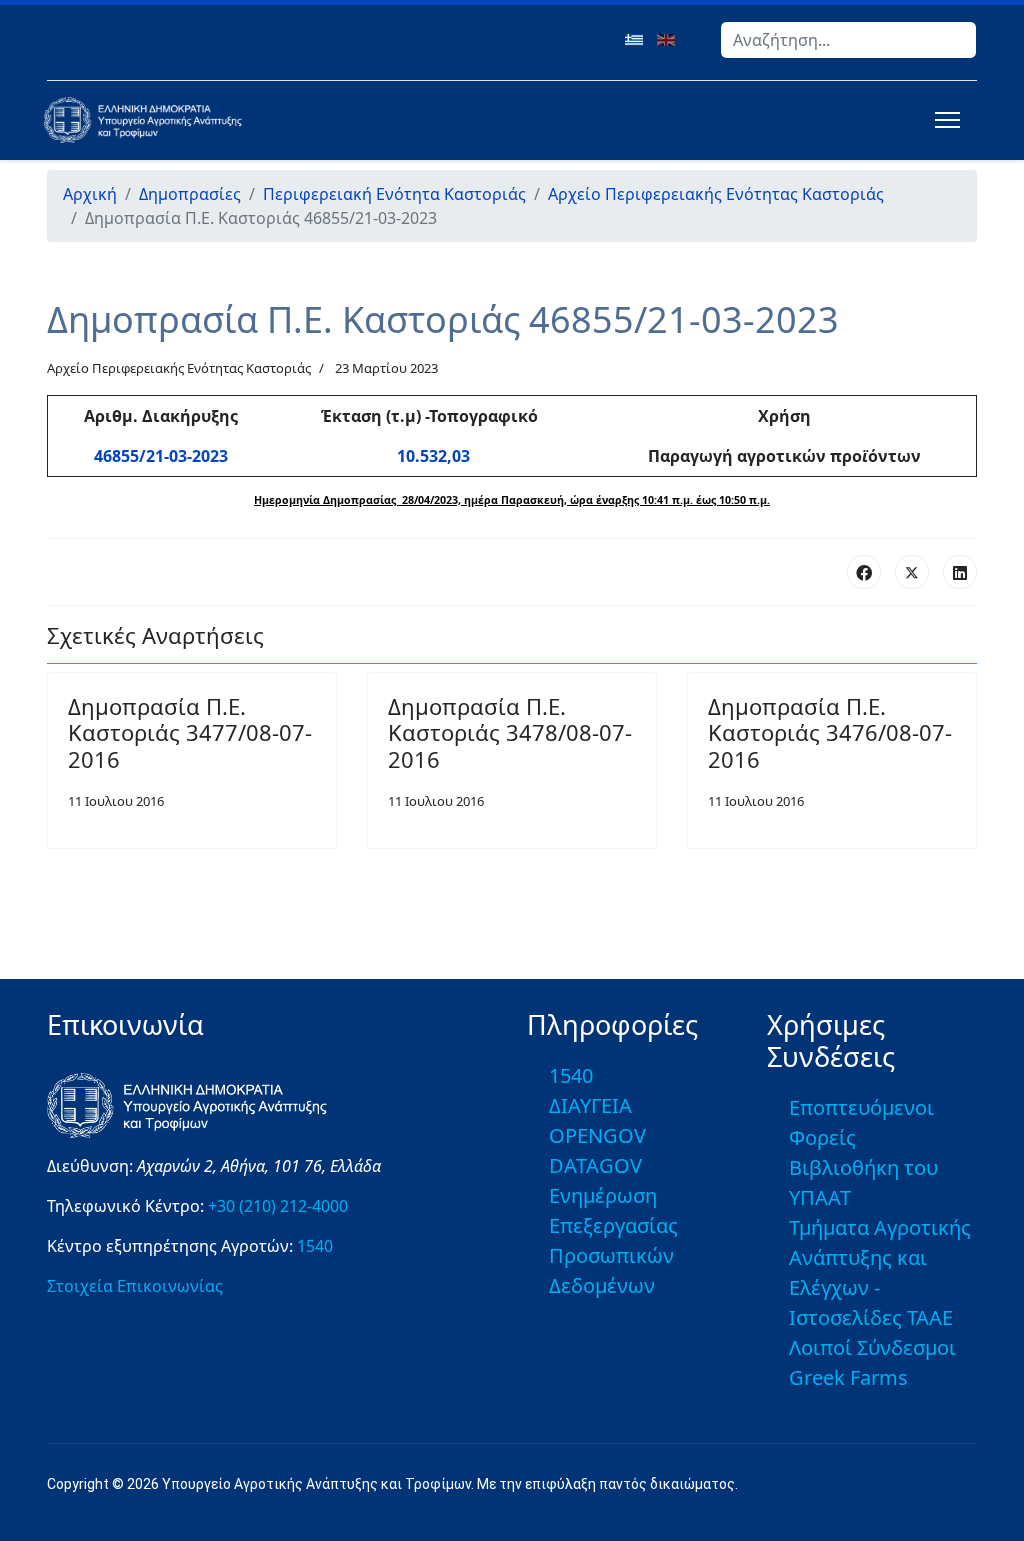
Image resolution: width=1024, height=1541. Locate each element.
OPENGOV (597, 1135)
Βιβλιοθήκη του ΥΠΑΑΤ (863, 1182)
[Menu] (943, 120)
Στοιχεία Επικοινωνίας (135, 1286)
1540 (315, 1246)
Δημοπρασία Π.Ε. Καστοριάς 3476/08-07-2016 (830, 732)
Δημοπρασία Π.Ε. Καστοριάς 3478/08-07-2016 (510, 732)
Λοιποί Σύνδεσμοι (872, 1347)
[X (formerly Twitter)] (912, 572)
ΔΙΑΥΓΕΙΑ (590, 1105)
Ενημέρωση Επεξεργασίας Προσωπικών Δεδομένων (613, 1240)
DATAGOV (595, 1165)
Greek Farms (848, 1377)
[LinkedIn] (960, 572)
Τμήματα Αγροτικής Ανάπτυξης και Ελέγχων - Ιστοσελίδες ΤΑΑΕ (880, 1272)
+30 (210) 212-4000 (278, 1206)
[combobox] (848, 40)
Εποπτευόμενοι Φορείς (861, 1122)
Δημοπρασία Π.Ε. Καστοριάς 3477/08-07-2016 (190, 732)
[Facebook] (864, 572)
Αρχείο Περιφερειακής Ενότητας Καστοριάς (179, 368)
